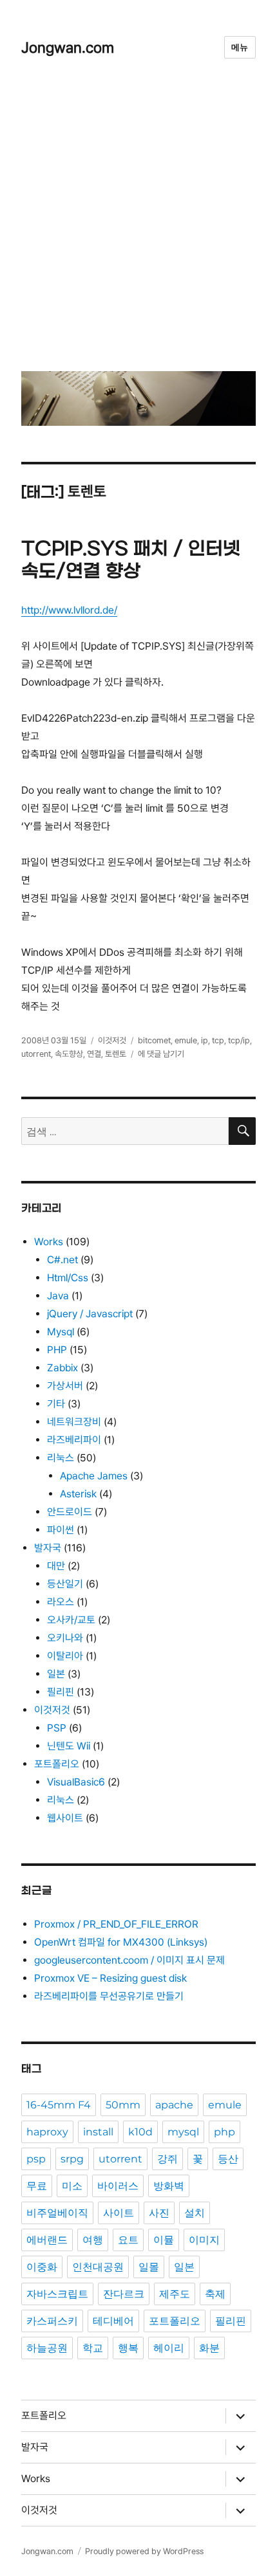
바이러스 (118, 2186)
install (98, 2132)
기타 (56, 1404)
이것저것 (112, 1040)
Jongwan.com (68, 47)
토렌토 (116, 1054)
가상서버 (65, 1386)
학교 (93, 2348)
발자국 (48, 1548)
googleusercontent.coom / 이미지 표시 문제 (129, 1960)
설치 (195, 2213)
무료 (37, 2186)
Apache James (94, 1476)
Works (49, 1242)
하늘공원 (47, 2348)
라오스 (61, 1602)
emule (186, 1040)
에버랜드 (47, 2240)
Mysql (61, 1332)
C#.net (62, 1260)
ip (205, 1040)
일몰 (149, 2267)
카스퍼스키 (52, 2321)
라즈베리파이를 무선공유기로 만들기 (109, 1996)
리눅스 (61, 1458)
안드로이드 (70, 1512)
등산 (228, 2159)
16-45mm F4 (59, 2105)
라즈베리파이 (74, 1440)
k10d (140, 2132)
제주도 (175, 2294)
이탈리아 (65, 1656)
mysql (183, 2132)
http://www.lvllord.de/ (69, 610)
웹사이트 (65, 1818)
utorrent (36, 1054)
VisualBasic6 (76, 1782)
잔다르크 (124, 2294)
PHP (57, 1350)
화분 (209, 2348)
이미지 (204, 2240)
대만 (56, 1566)
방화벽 (169, 2186)
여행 (93, 2240)
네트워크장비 (74, 1422)
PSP (57, 1728)
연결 (94, 1054)
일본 (56, 1674)
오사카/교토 (71, 1620)
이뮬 (164, 2240)
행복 (128, 2348)
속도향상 (69, 1054)
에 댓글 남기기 (161, 1054)
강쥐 (167, 2159)
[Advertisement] (138, 224)
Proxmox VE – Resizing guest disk (110, 1978)
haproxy (47, 2132)
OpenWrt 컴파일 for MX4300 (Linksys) (121, 1942)
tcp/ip (239, 1040)
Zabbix (62, 1368)
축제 (215, 2294)
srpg (72, 2159)
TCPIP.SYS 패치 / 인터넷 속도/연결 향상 (131, 561)
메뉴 (240, 47)
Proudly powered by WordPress (144, 2551)
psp (36, 2159)
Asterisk (78, 1494)
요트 (128, 2240)
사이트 (119, 2213)
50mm (123, 2105)
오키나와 (65, 1638)
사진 (159, 2213)
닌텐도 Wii (69, 1746)
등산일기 (65, 1584)
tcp (218, 1040)
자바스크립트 (57, 2294)
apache (174, 2105)
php (224, 2132)
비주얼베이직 (57, 2213)
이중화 (42, 2267)
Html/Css (68, 1278)
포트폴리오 (57, 1764)
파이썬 (61, 1530)
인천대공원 (98, 2267)
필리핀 (61, 1692)
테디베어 (113, 2321)
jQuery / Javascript (90, 1314)
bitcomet (154, 1040)
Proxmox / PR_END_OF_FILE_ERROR (116, 1924)
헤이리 (169, 2348)
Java (58, 1296)
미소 (72, 2186)
